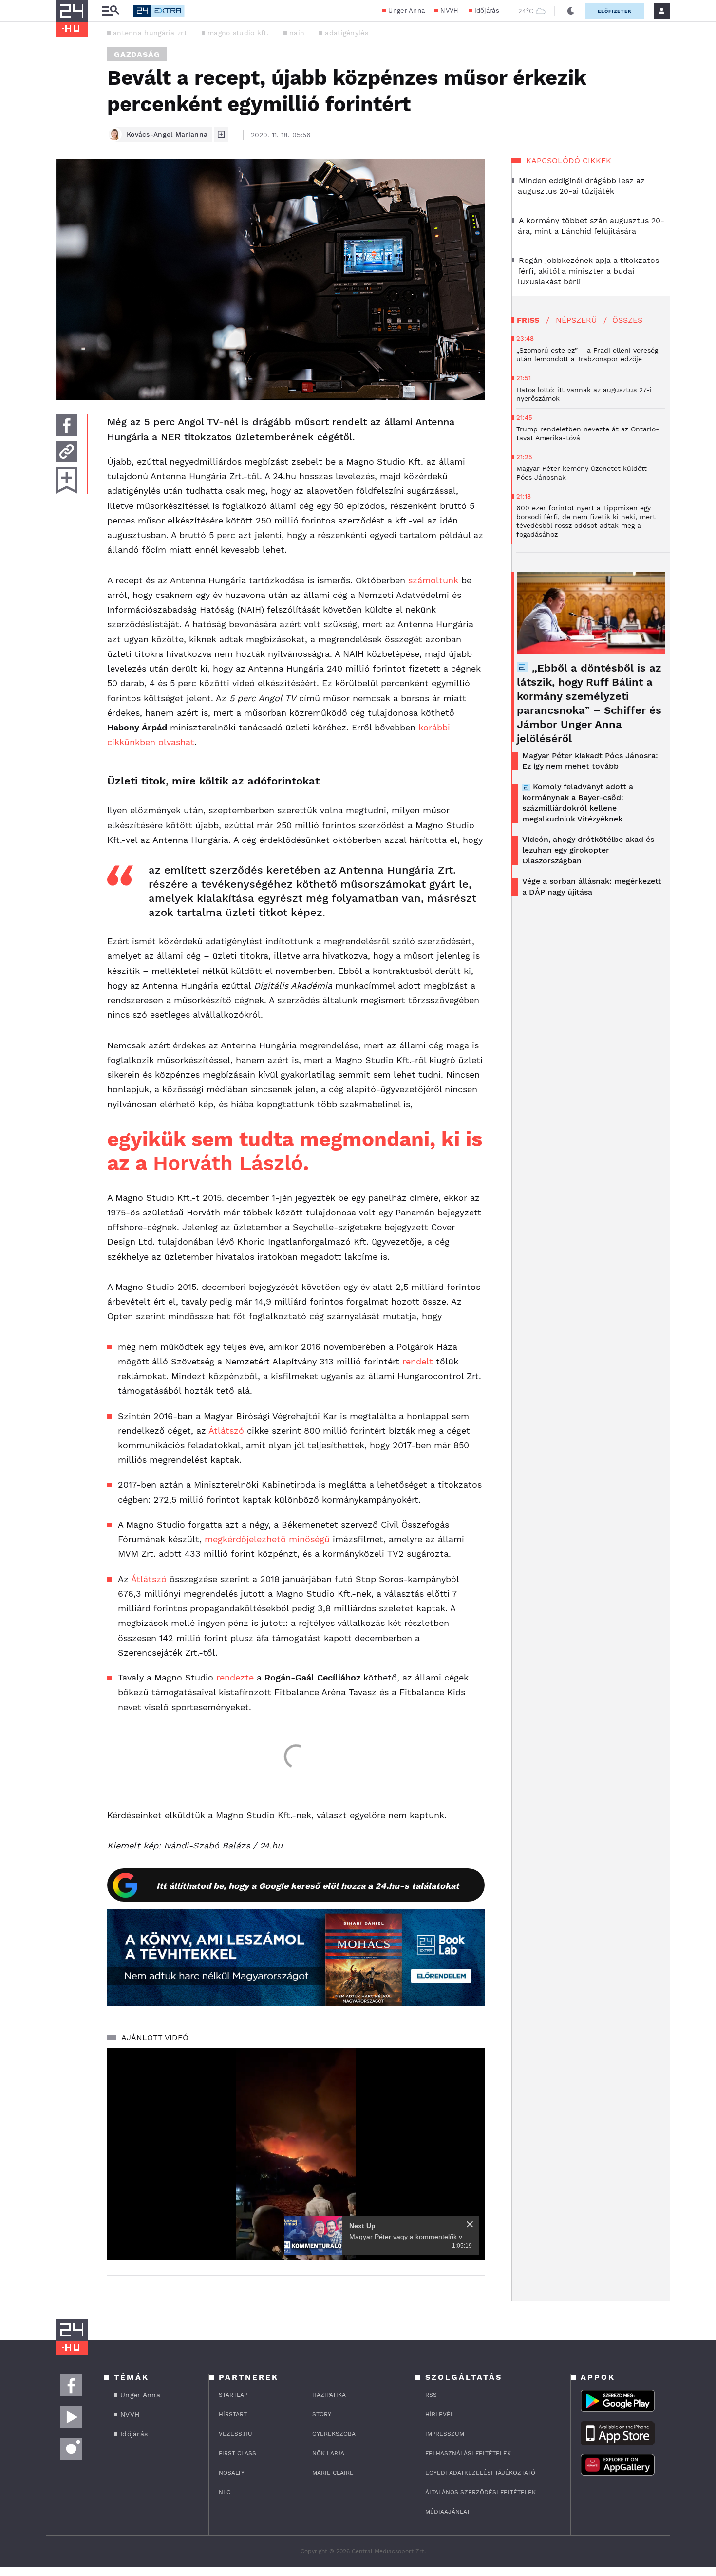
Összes (627, 320)
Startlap (233, 2395)
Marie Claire (333, 2473)
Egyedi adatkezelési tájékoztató (480, 2473)
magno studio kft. (238, 33)
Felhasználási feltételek (468, 2453)
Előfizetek (615, 11)
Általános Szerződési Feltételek (480, 2492)
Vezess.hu (236, 2434)
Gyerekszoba (334, 2434)
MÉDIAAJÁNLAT (448, 2512)
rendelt (418, 1361)
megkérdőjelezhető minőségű (267, 1539)
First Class (237, 2453)
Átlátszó (226, 1430)
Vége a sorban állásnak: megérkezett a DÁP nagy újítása (592, 887)
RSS (431, 2395)
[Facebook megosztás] (67, 425)
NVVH (449, 10)
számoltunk (433, 580)
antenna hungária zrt (150, 33)
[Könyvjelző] (67, 480)
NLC (225, 2492)
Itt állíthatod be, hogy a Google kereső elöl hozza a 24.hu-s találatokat (308, 1886)
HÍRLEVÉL (440, 2414)
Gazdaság (137, 54)
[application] (296, 2154)
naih (297, 33)
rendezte (235, 1677)
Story (322, 2414)
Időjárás (487, 10)
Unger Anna (406, 10)
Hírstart (233, 2414)
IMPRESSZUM (445, 2434)
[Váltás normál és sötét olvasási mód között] (571, 11)
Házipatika (329, 2395)
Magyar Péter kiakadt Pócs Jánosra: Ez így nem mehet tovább (590, 761)
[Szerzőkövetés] (221, 134)
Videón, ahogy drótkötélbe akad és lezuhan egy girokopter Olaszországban (588, 850)
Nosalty (232, 2473)
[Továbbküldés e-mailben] (67, 451)
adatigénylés (347, 33)
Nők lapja (328, 2453)
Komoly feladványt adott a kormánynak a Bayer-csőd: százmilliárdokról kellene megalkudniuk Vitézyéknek (578, 803)
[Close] (470, 2224)
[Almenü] (111, 11)
